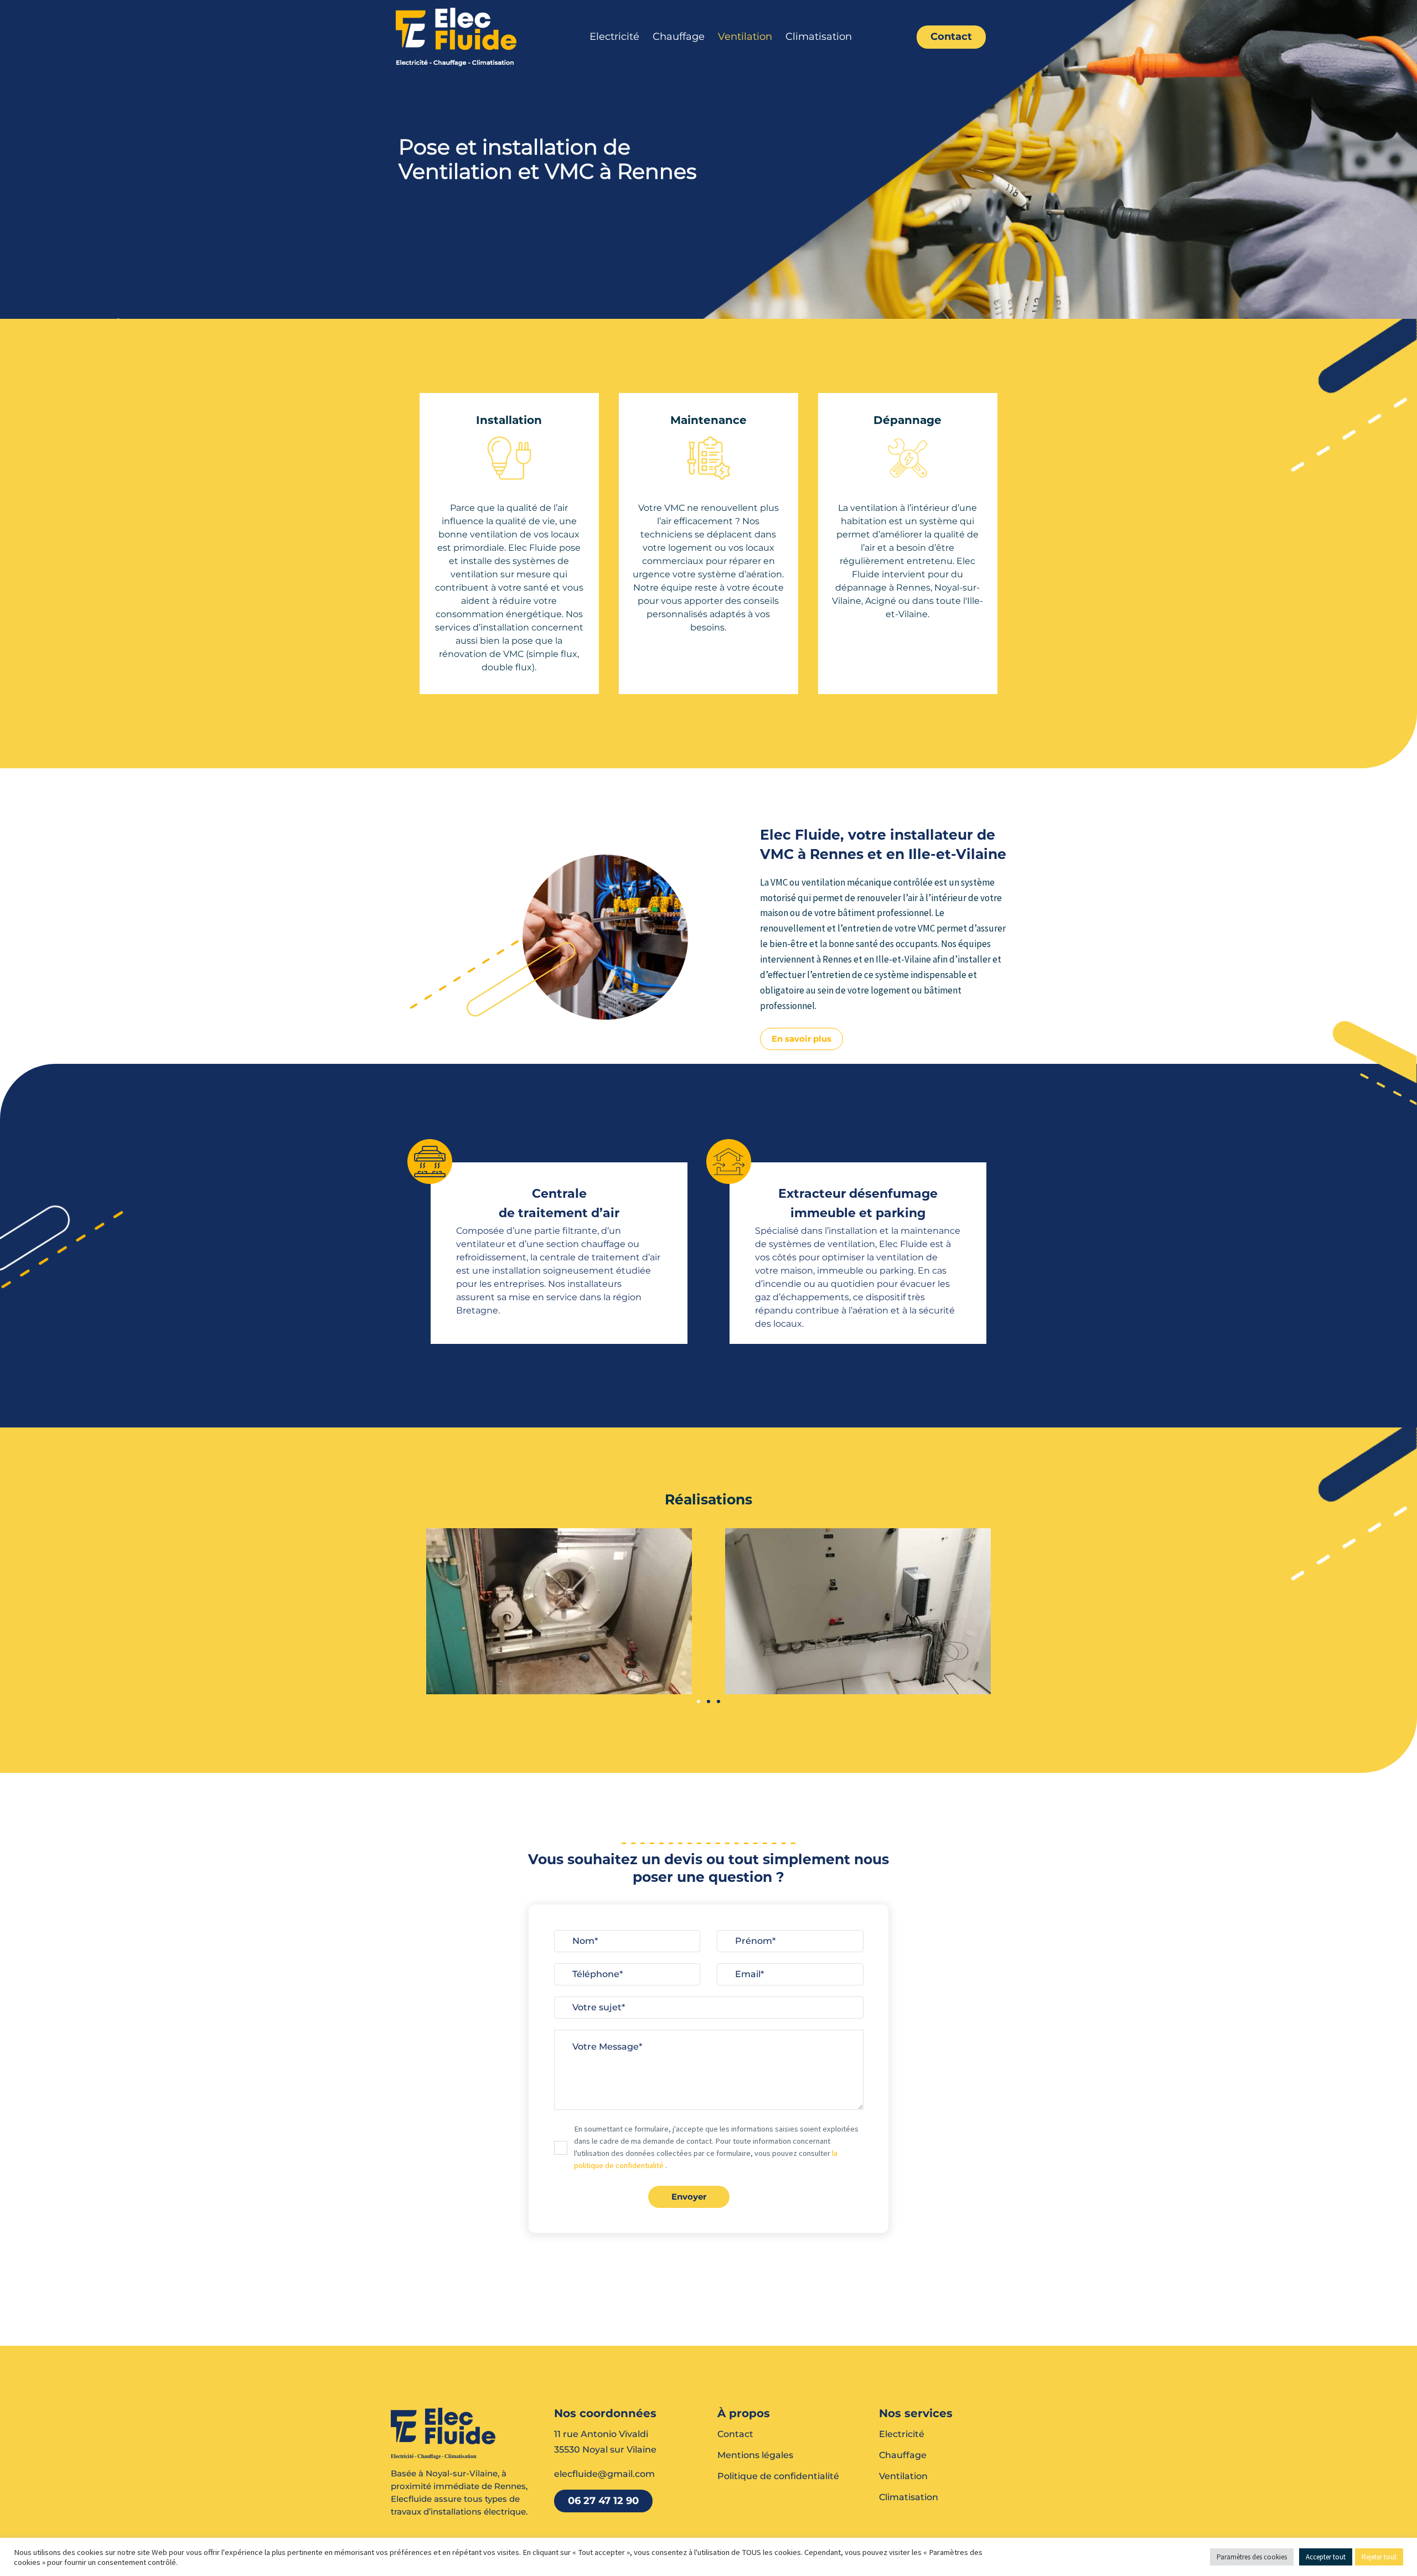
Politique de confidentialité (778, 2476)
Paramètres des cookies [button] (1252, 2557)
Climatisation (819, 37)
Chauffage (679, 37)
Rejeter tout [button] (1379, 2557)
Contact (735, 2434)
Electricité (614, 37)
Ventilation (745, 37)
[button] (699, 1701)
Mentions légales (755, 2455)
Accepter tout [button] (1326, 2557)
